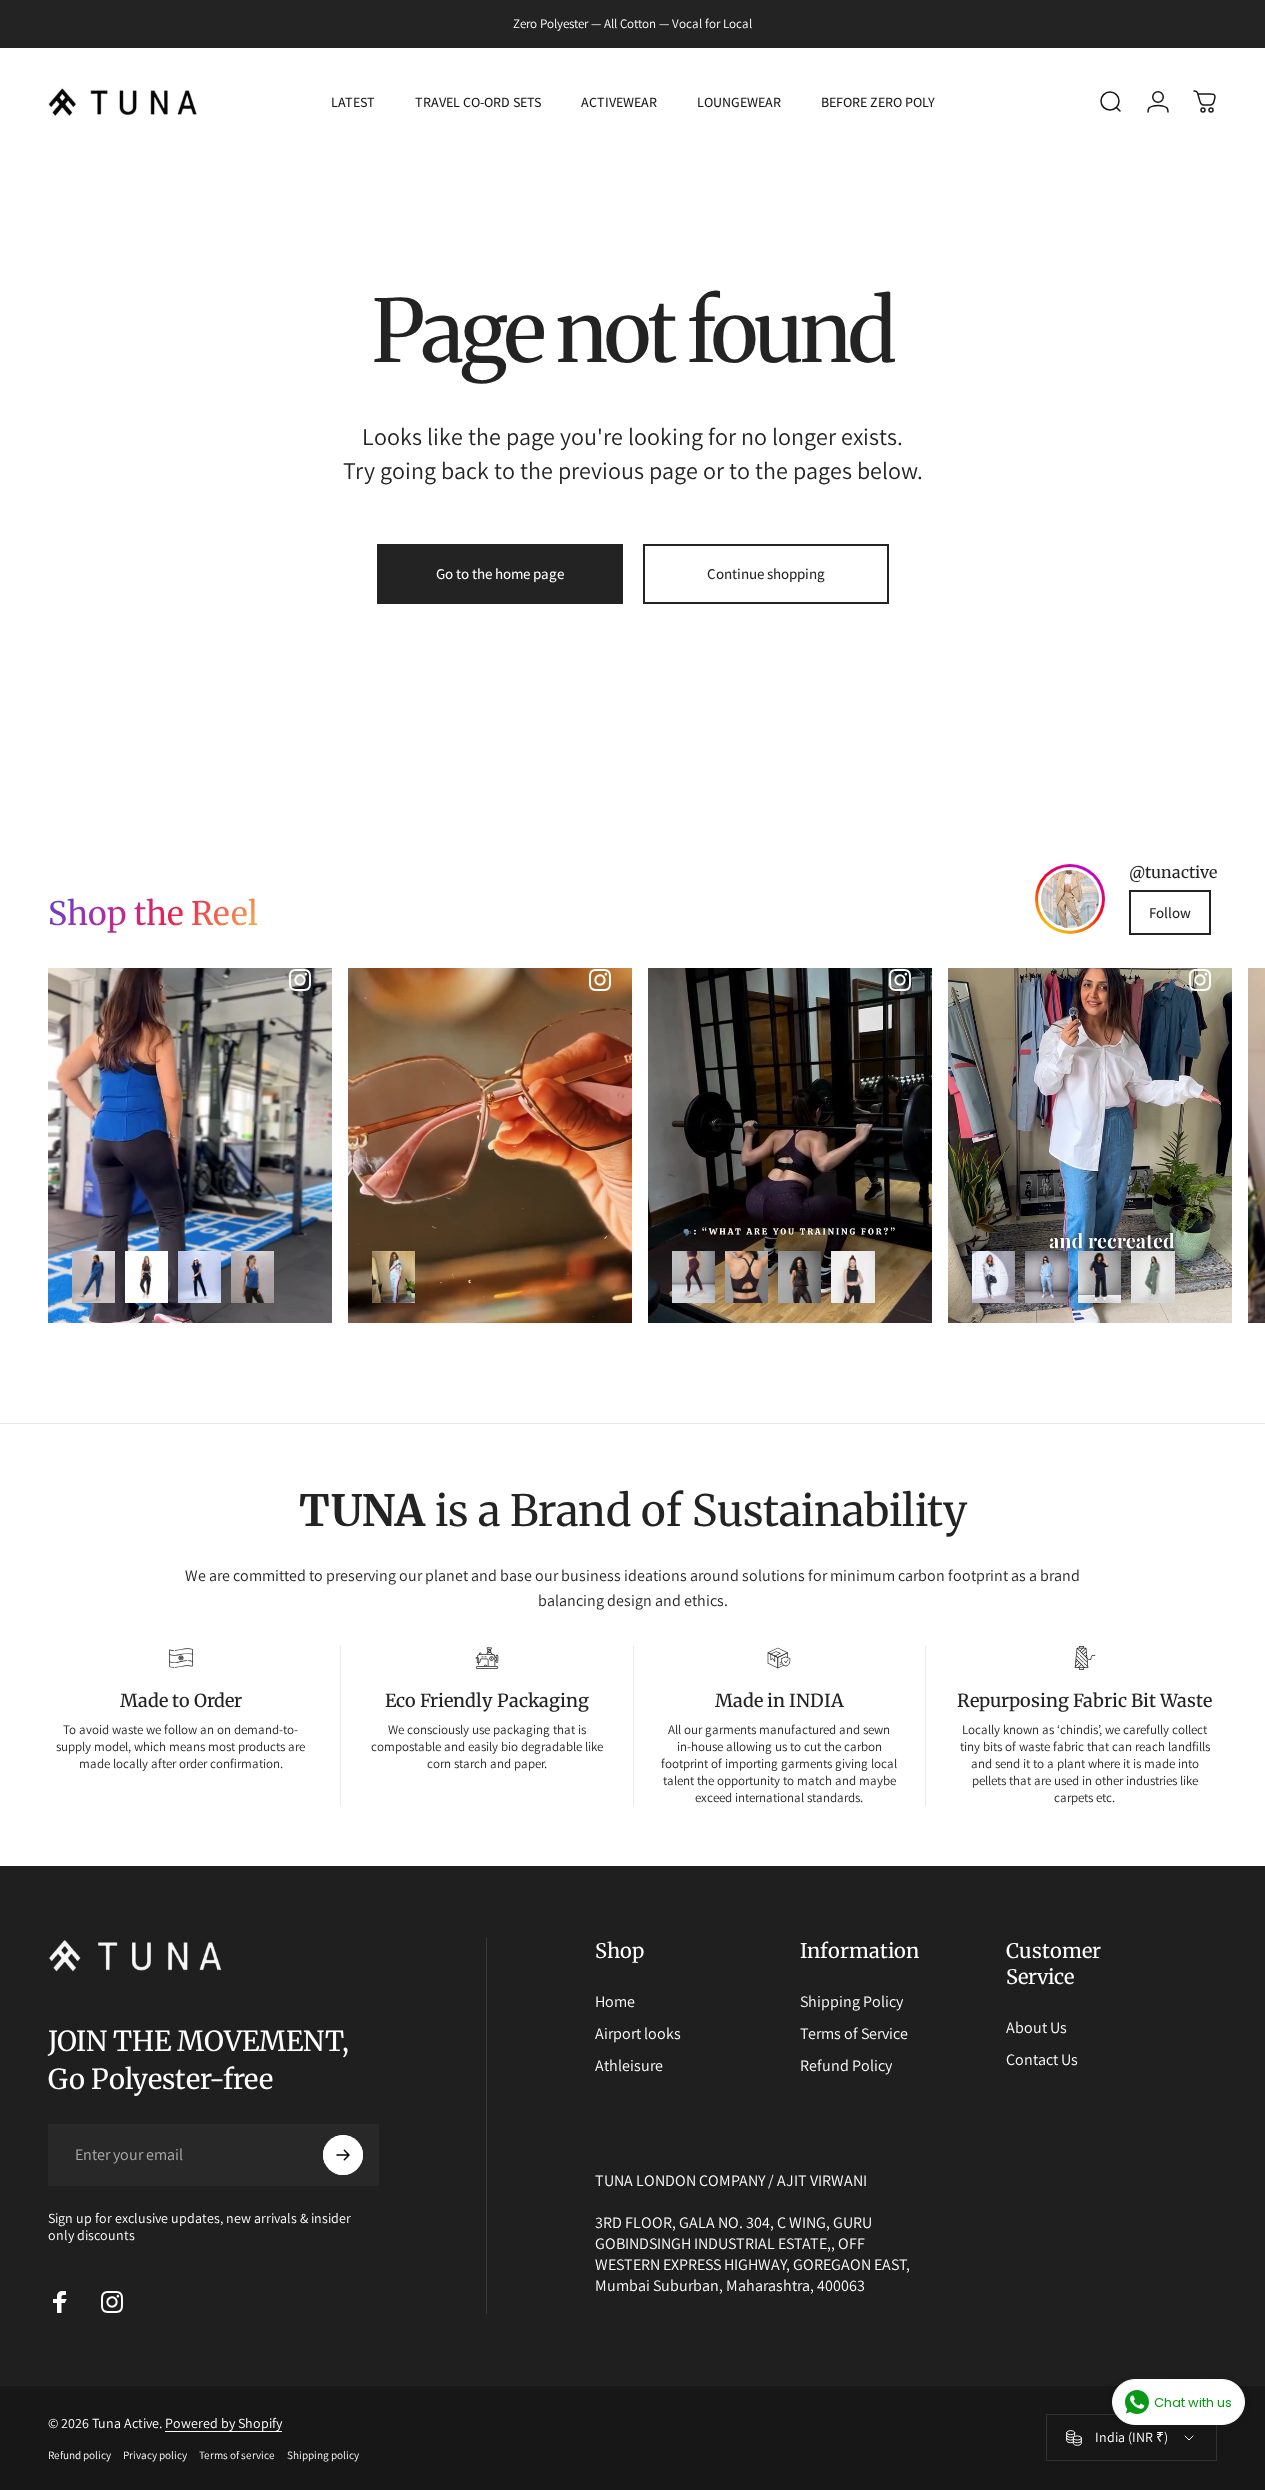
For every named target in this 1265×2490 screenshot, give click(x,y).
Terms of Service (854, 2034)
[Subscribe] (343, 2155)
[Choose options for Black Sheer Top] (799, 1277)
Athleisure (629, 2066)
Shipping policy (323, 2455)
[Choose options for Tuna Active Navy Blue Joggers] (146, 1277)
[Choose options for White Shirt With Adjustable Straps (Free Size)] (993, 1277)
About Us (1036, 2028)
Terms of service (237, 2455)
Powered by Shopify (223, 2423)
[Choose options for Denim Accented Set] (1046, 1277)
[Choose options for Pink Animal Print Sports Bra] (746, 1277)
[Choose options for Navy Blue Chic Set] (1099, 1277)
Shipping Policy (851, 2002)
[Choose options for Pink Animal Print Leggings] (693, 1277)
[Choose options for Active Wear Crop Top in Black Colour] (852, 1277)
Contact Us (1042, 2060)
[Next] (1162, 1145)
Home (615, 2002)
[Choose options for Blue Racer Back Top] (252, 1277)
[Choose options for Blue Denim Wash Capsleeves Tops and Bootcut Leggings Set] (199, 1277)
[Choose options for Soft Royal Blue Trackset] (93, 1277)
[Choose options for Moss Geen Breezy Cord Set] (1152, 1277)
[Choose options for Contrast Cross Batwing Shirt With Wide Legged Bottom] (393, 1277)
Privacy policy (155, 2455)
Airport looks (638, 2034)
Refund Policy (846, 2066)
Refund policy (79, 2455)
